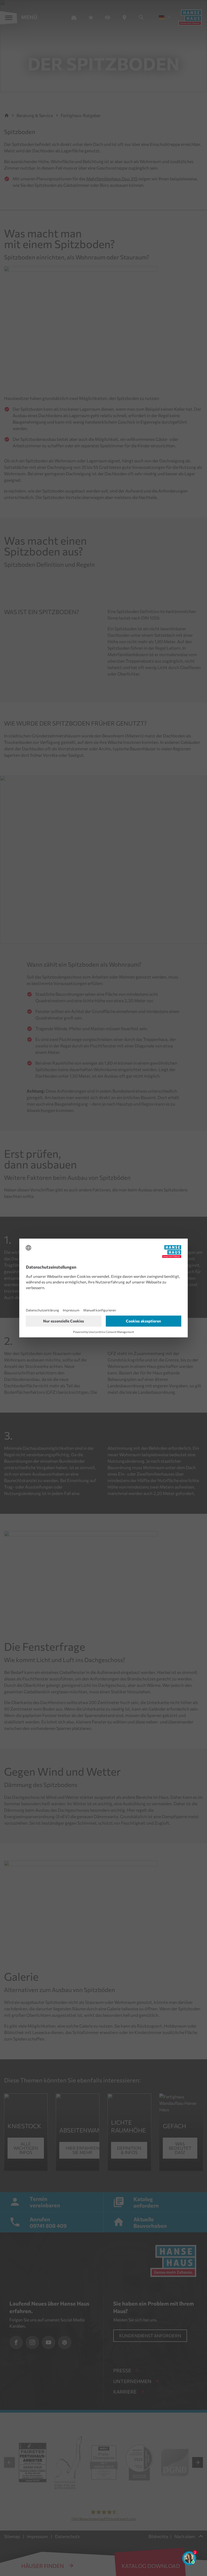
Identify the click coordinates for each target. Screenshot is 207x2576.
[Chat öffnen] (189, 2558)
